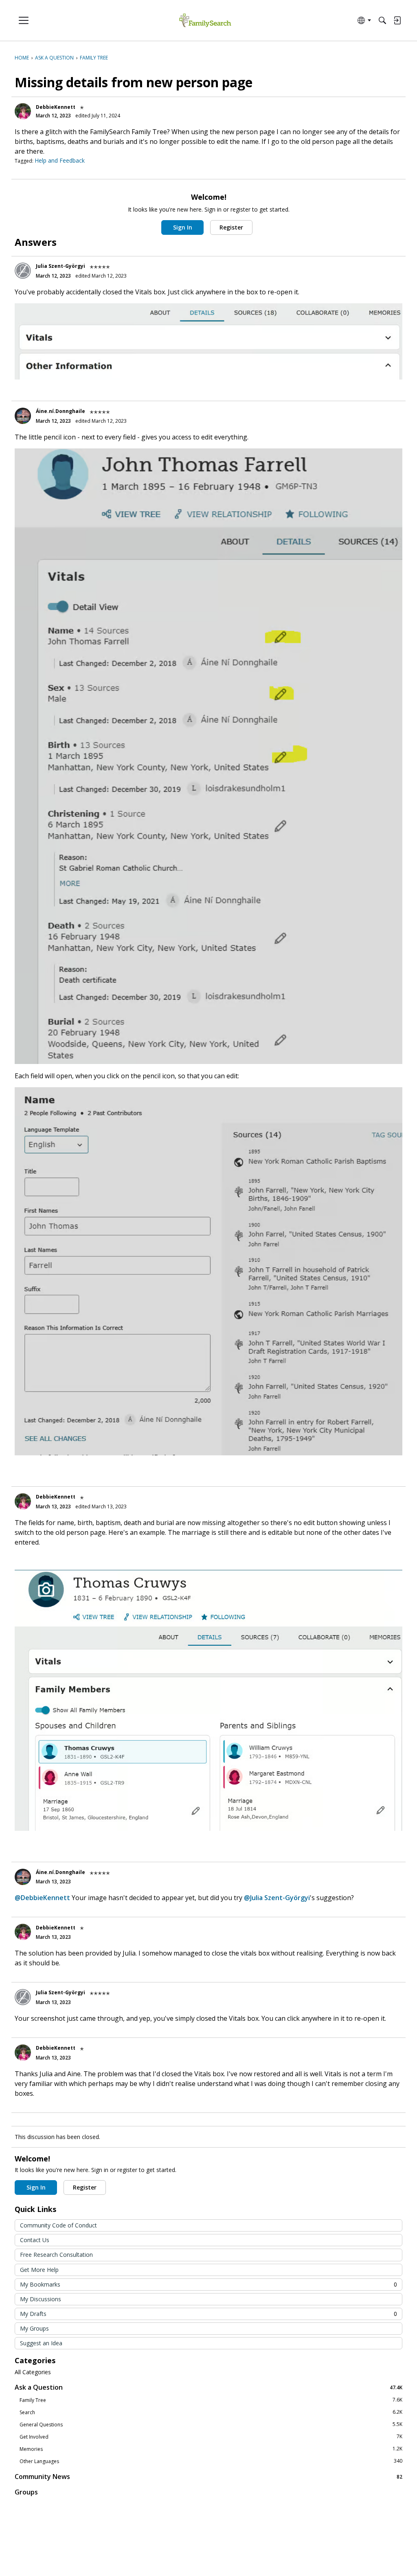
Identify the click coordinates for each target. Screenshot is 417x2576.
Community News (208, 2476)
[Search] (382, 20)
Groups (26, 2492)
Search (211, 2412)
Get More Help (39, 2270)
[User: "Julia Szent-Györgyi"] (23, 271)
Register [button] (231, 227)
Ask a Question (208, 2387)
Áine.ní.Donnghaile (60, 411)
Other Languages (211, 2461)
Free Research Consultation (56, 2255)
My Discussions (41, 2299)
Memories (211, 2449)
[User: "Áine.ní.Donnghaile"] (23, 416)
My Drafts (208, 2314)
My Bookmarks (208, 2284)
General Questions (211, 2424)
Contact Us (35, 2240)
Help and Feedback (60, 160)
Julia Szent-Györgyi (60, 266)
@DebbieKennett (42, 1898)
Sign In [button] (183, 227)
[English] (205, 21)
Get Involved (211, 2437)
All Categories (33, 2372)
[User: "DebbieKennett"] (23, 111)
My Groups (34, 2328)
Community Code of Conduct (58, 2225)
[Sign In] (397, 20)
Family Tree (211, 2400)
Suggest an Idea (41, 2343)
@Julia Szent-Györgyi (277, 1898)
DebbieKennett (56, 107)
